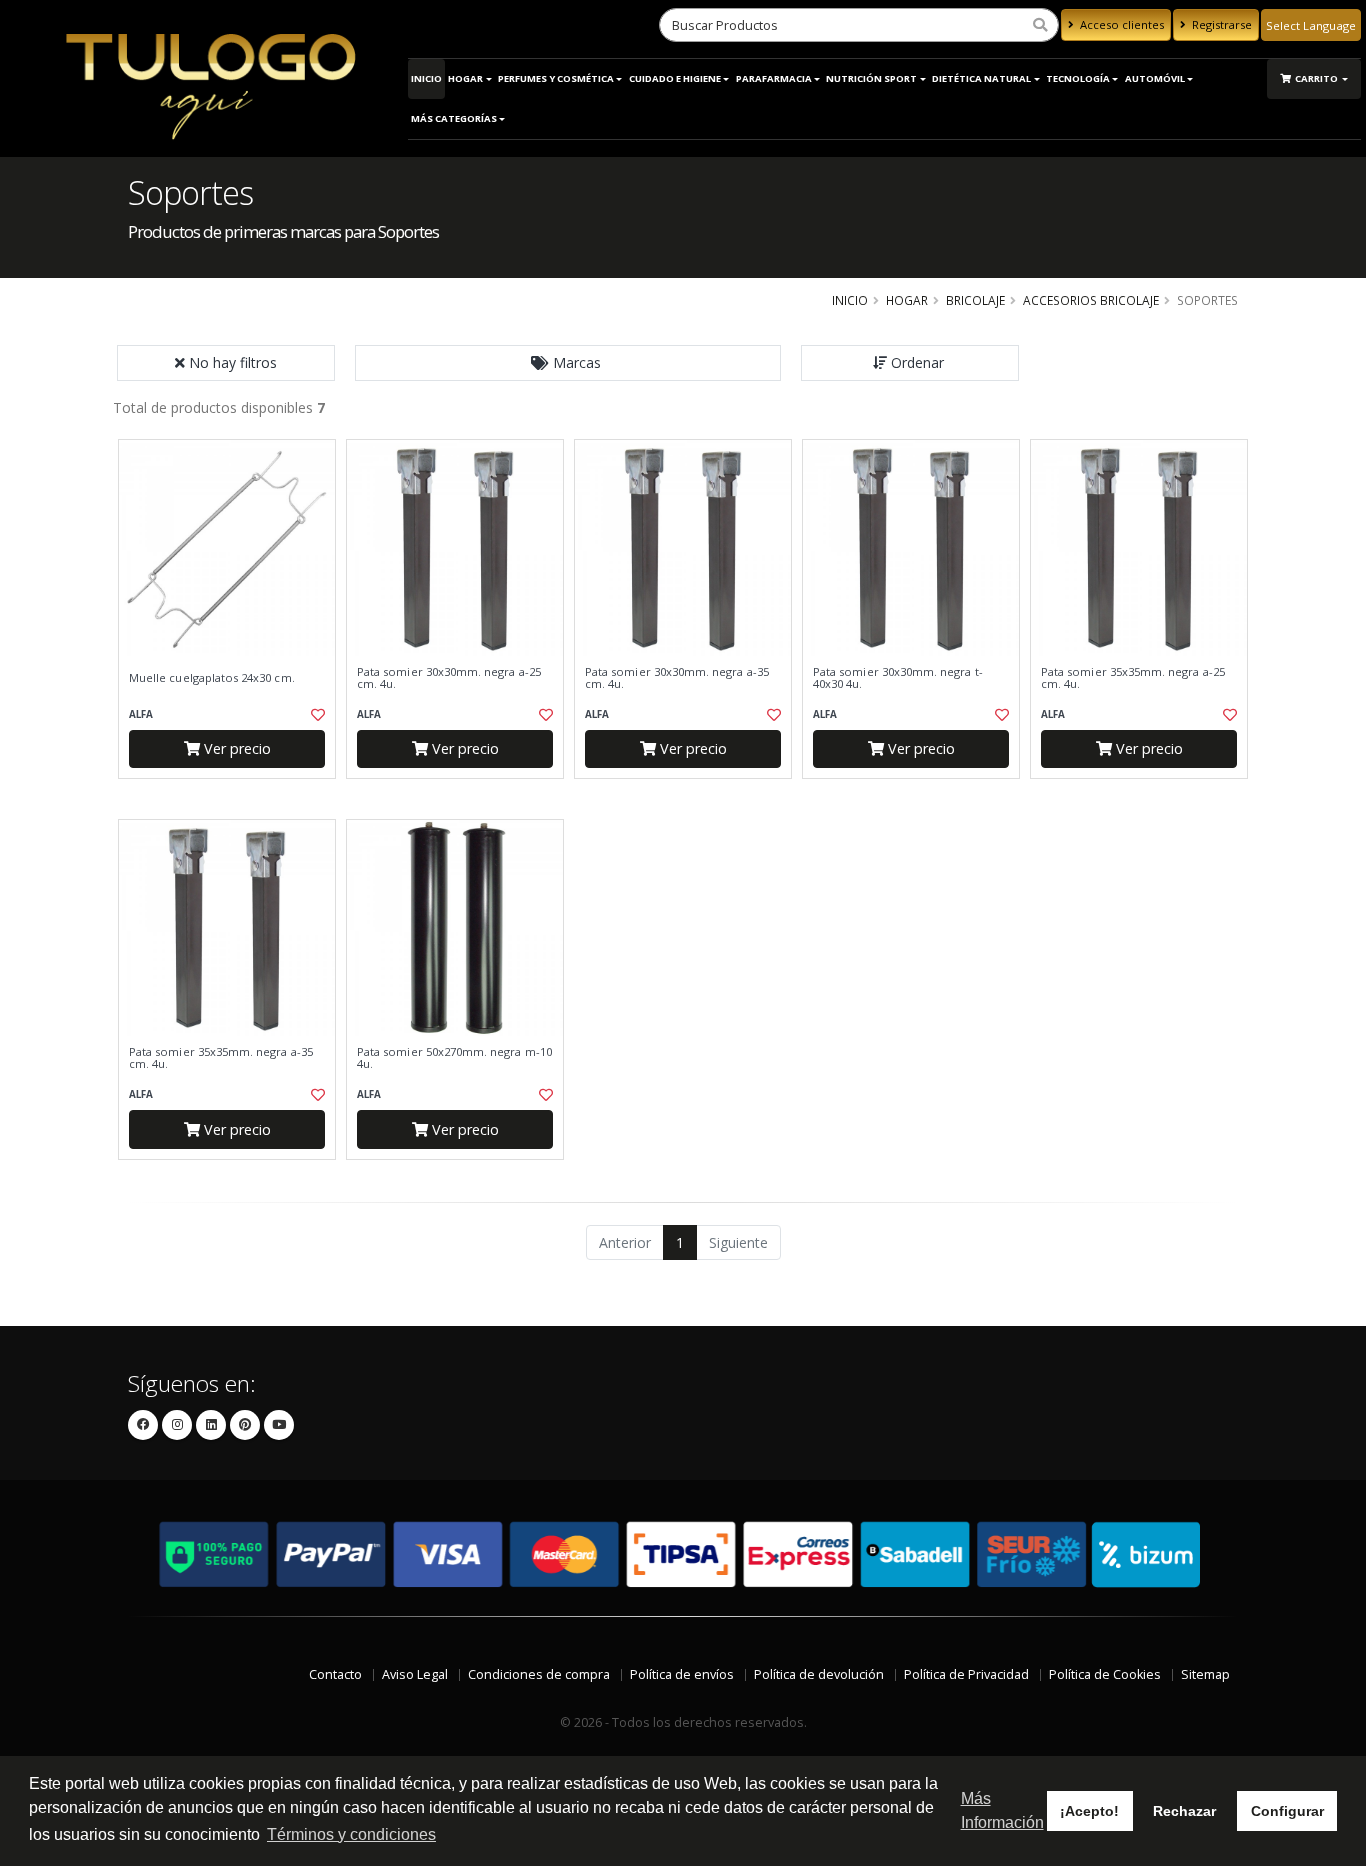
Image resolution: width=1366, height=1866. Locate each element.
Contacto (335, 1674)
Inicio (426, 78)
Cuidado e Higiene (675, 78)
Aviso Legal (415, 1674)
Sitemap (1205, 1674)
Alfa (141, 714)
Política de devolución (819, 1674)
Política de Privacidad (966, 1674)
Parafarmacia (774, 78)
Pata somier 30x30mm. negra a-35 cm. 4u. (677, 678)
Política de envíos (682, 1674)
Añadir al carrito (234, 795)
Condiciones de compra (539, 1674)
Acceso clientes (1120, 24)
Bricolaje (975, 300)
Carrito (1317, 78)
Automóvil (1155, 78)
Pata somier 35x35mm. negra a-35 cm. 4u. (221, 1058)
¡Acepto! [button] (1089, 1811)
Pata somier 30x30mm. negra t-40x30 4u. (898, 678)
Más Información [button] (1002, 1810)
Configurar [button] (1287, 1811)
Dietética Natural (981, 78)
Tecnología (1078, 78)
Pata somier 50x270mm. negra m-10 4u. (454, 1058)
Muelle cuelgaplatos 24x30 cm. (212, 678)
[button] (568, 363)
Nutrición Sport (871, 78)
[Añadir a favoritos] (316, 715)
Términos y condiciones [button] (351, 1834)
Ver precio (235, 748)
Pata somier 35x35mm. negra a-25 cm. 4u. (1133, 678)
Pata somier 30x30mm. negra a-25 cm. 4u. (449, 678)
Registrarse (1220, 24)
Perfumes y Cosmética (556, 78)
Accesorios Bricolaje (1091, 300)
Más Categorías (454, 118)
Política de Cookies (1105, 1674)
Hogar (465, 78)
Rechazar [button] (1184, 1811)
